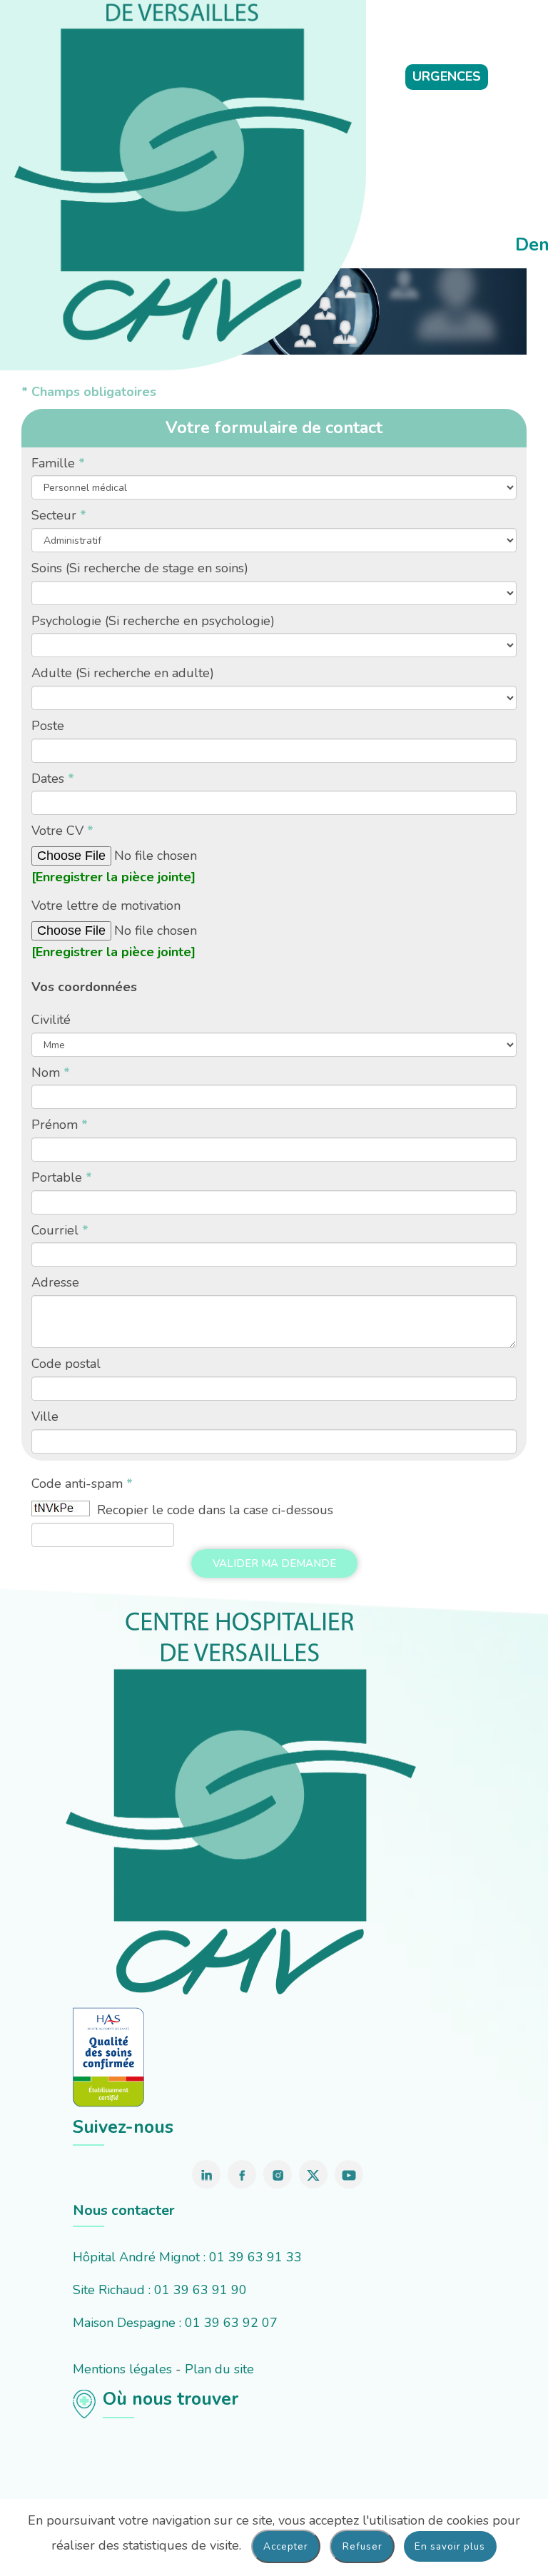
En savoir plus (450, 2546)
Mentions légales (122, 2369)
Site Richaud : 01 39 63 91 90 (160, 2290)
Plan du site (219, 2369)
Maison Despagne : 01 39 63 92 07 (175, 2323)
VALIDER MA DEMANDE (274, 1563)
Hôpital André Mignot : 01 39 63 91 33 (187, 2257)
